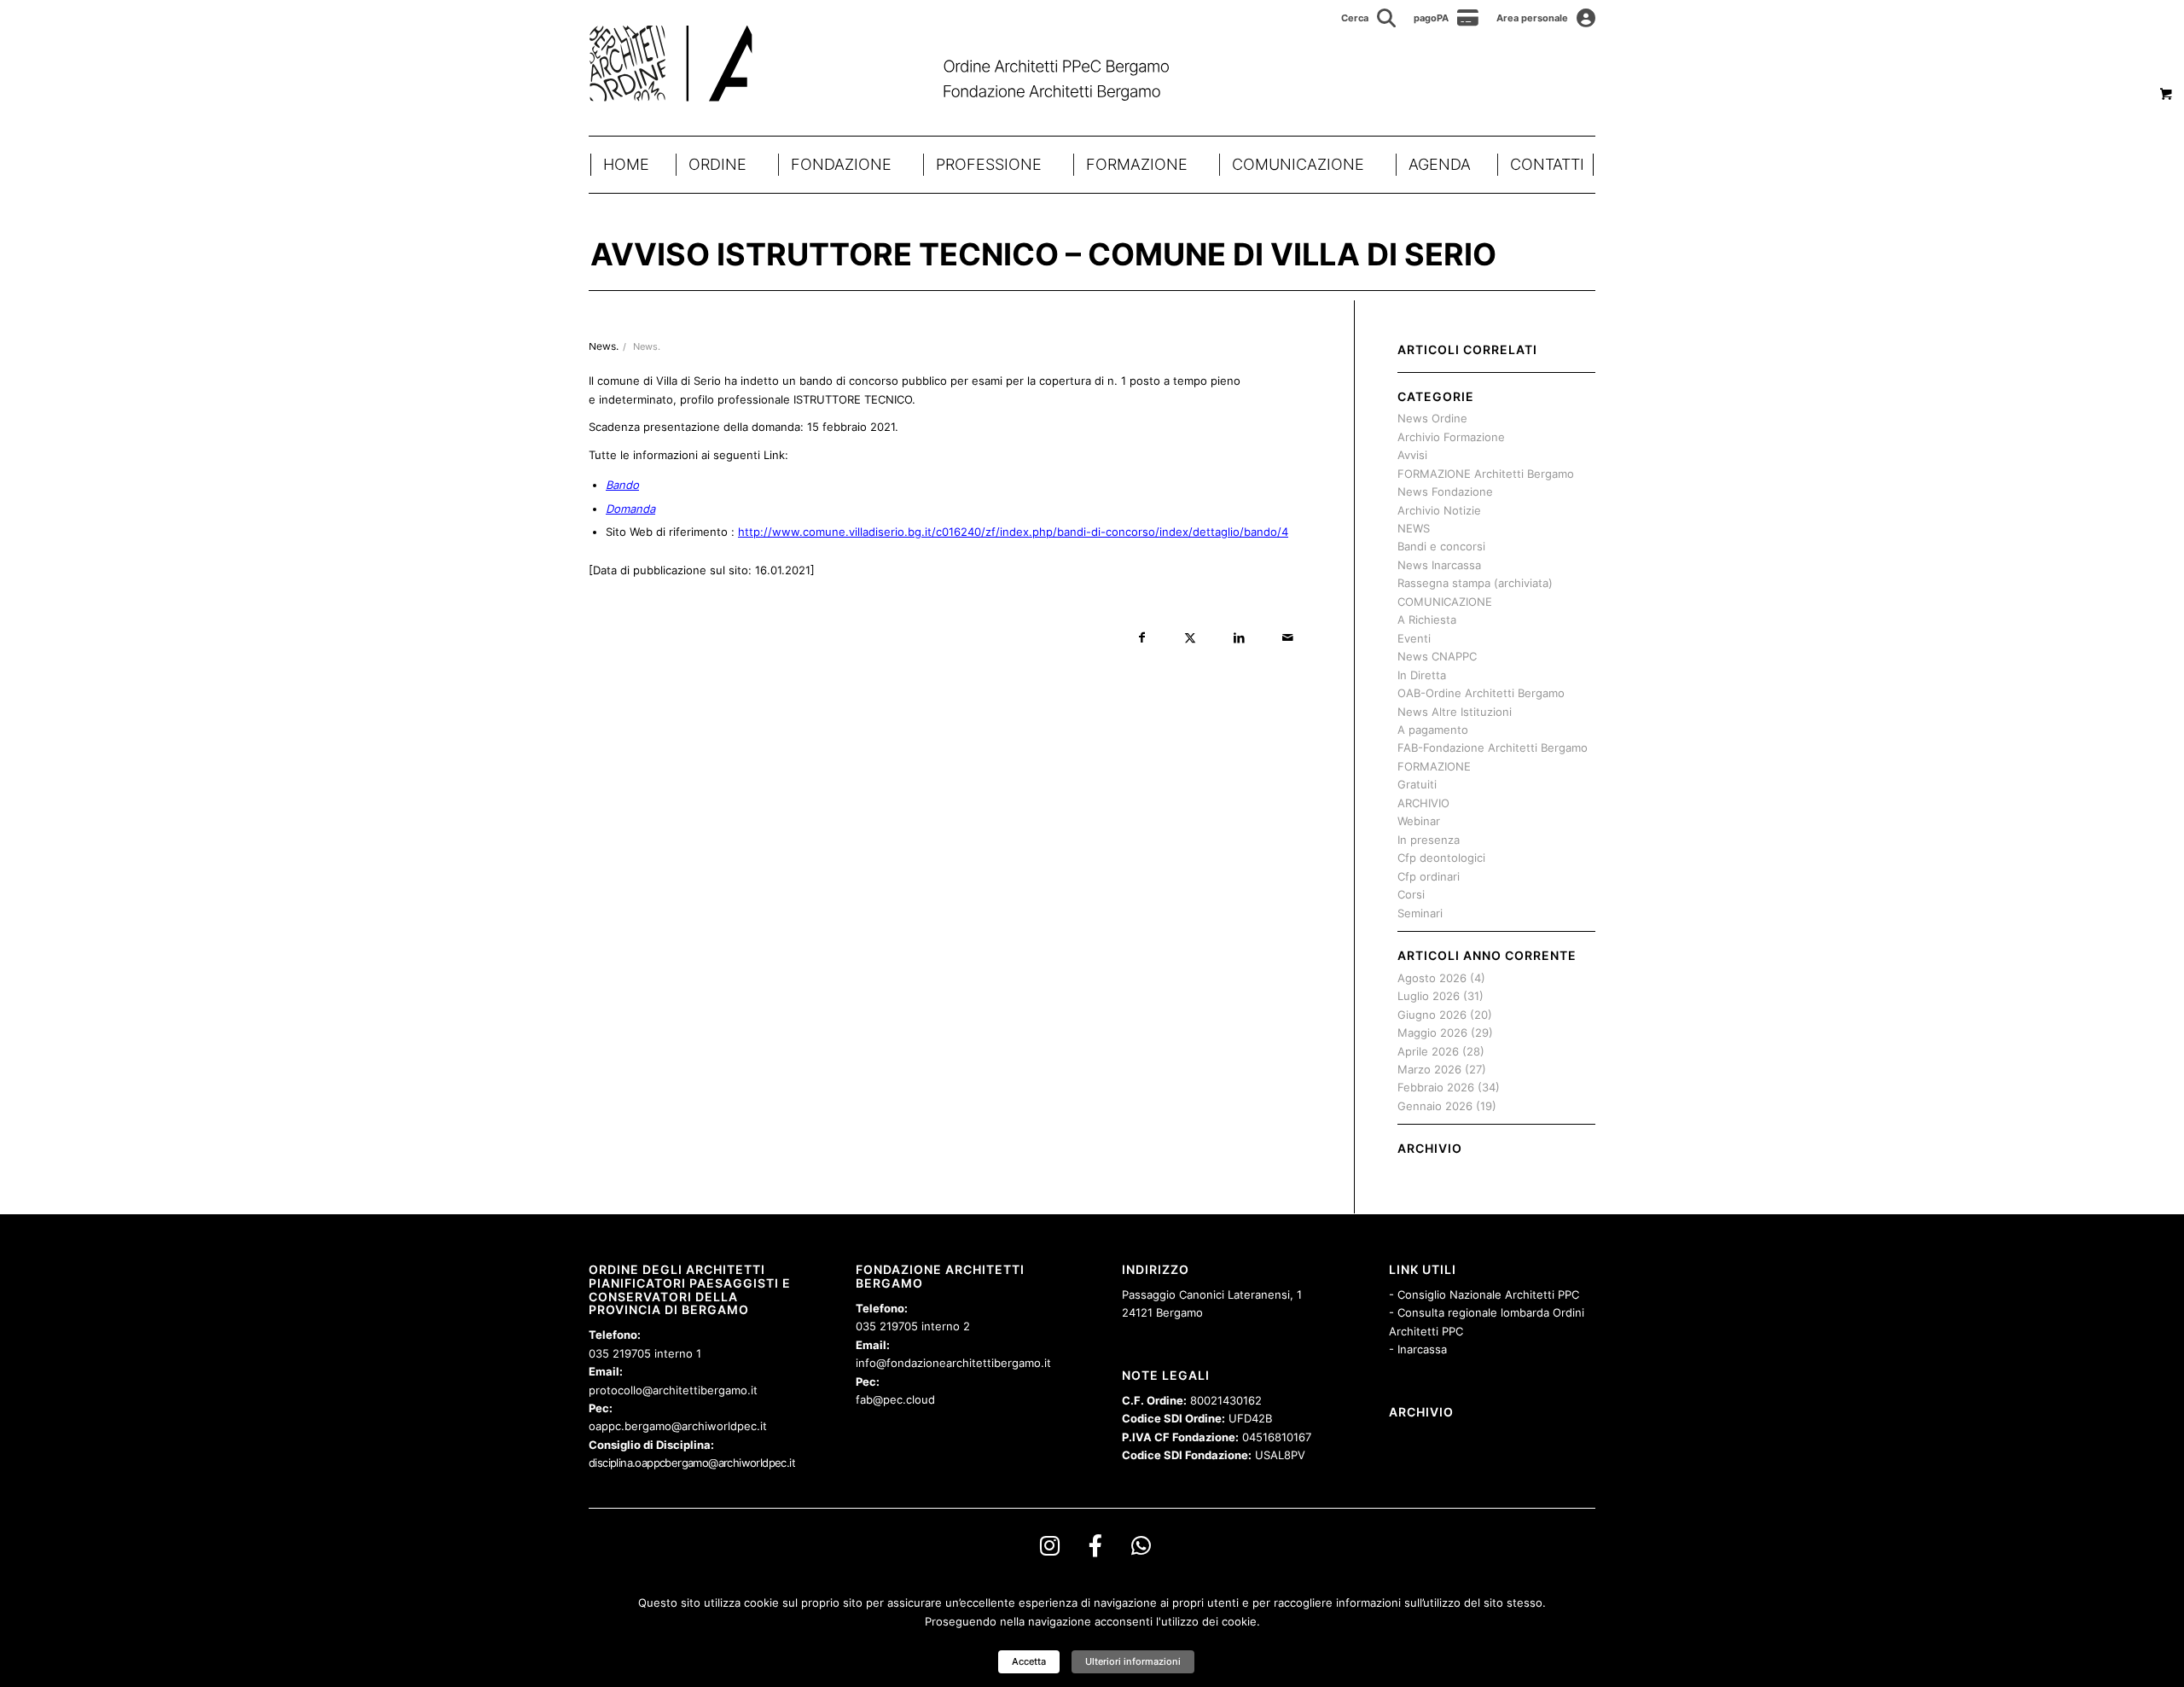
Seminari (1420, 913)
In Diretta (1422, 675)
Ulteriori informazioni (1133, 1661)
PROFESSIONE (989, 164)
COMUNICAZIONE (1298, 164)
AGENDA (1440, 164)
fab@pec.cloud (895, 1399)
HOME (626, 164)
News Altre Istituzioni (1455, 712)
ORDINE (717, 164)
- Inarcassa (1418, 1349)
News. (647, 347)
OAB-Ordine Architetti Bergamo (1481, 693)
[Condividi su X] (1191, 638)
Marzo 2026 (1429, 1069)
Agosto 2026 (1432, 978)
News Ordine (1432, 418)
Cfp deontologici (1441, 858)
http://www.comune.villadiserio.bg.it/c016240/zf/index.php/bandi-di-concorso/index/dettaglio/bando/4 (1013, 532)
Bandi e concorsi (1441, 546)
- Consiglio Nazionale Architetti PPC (1484, 1294)
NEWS (1414, 528)
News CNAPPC (1437, 656)
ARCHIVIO (1423, 803)
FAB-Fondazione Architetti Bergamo (1493, 748)
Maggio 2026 (1432, 1033)
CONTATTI (1547, 164)
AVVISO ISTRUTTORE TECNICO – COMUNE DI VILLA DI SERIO (1043, 254)
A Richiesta (1427, 620)
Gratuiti (1417, 784)
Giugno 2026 (1432, 1015)
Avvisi (1412, 455)
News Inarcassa (1439, 565)
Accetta (1029, 1661)
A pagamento (1433, 730)
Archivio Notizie (1439, 510)
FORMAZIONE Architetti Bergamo (1486, 474)
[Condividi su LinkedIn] (1239, 638)
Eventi (1414, 638)
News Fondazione (1445, 492)
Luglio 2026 (1429, 996)
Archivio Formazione (1451, 437)
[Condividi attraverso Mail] (1288, 638)
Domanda (630, 509)
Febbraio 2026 (1436, 1087)
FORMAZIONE (1137, 164)
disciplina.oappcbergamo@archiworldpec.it (692, 1463)
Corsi (1411, 894)
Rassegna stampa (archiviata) (1475, 583)
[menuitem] (1369, 18)
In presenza (1429, 840)
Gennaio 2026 (1435, 1106)
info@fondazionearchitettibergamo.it (953, 1363)
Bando (622, 485)
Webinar (1419, 821)
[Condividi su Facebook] (1142, 638)
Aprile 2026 (1428, 1051)
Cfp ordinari (1429, 876)
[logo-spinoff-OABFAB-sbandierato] (900, 63)
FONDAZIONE (841, 164)
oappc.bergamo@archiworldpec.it (678, 1426)
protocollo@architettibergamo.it (673, 1390)
